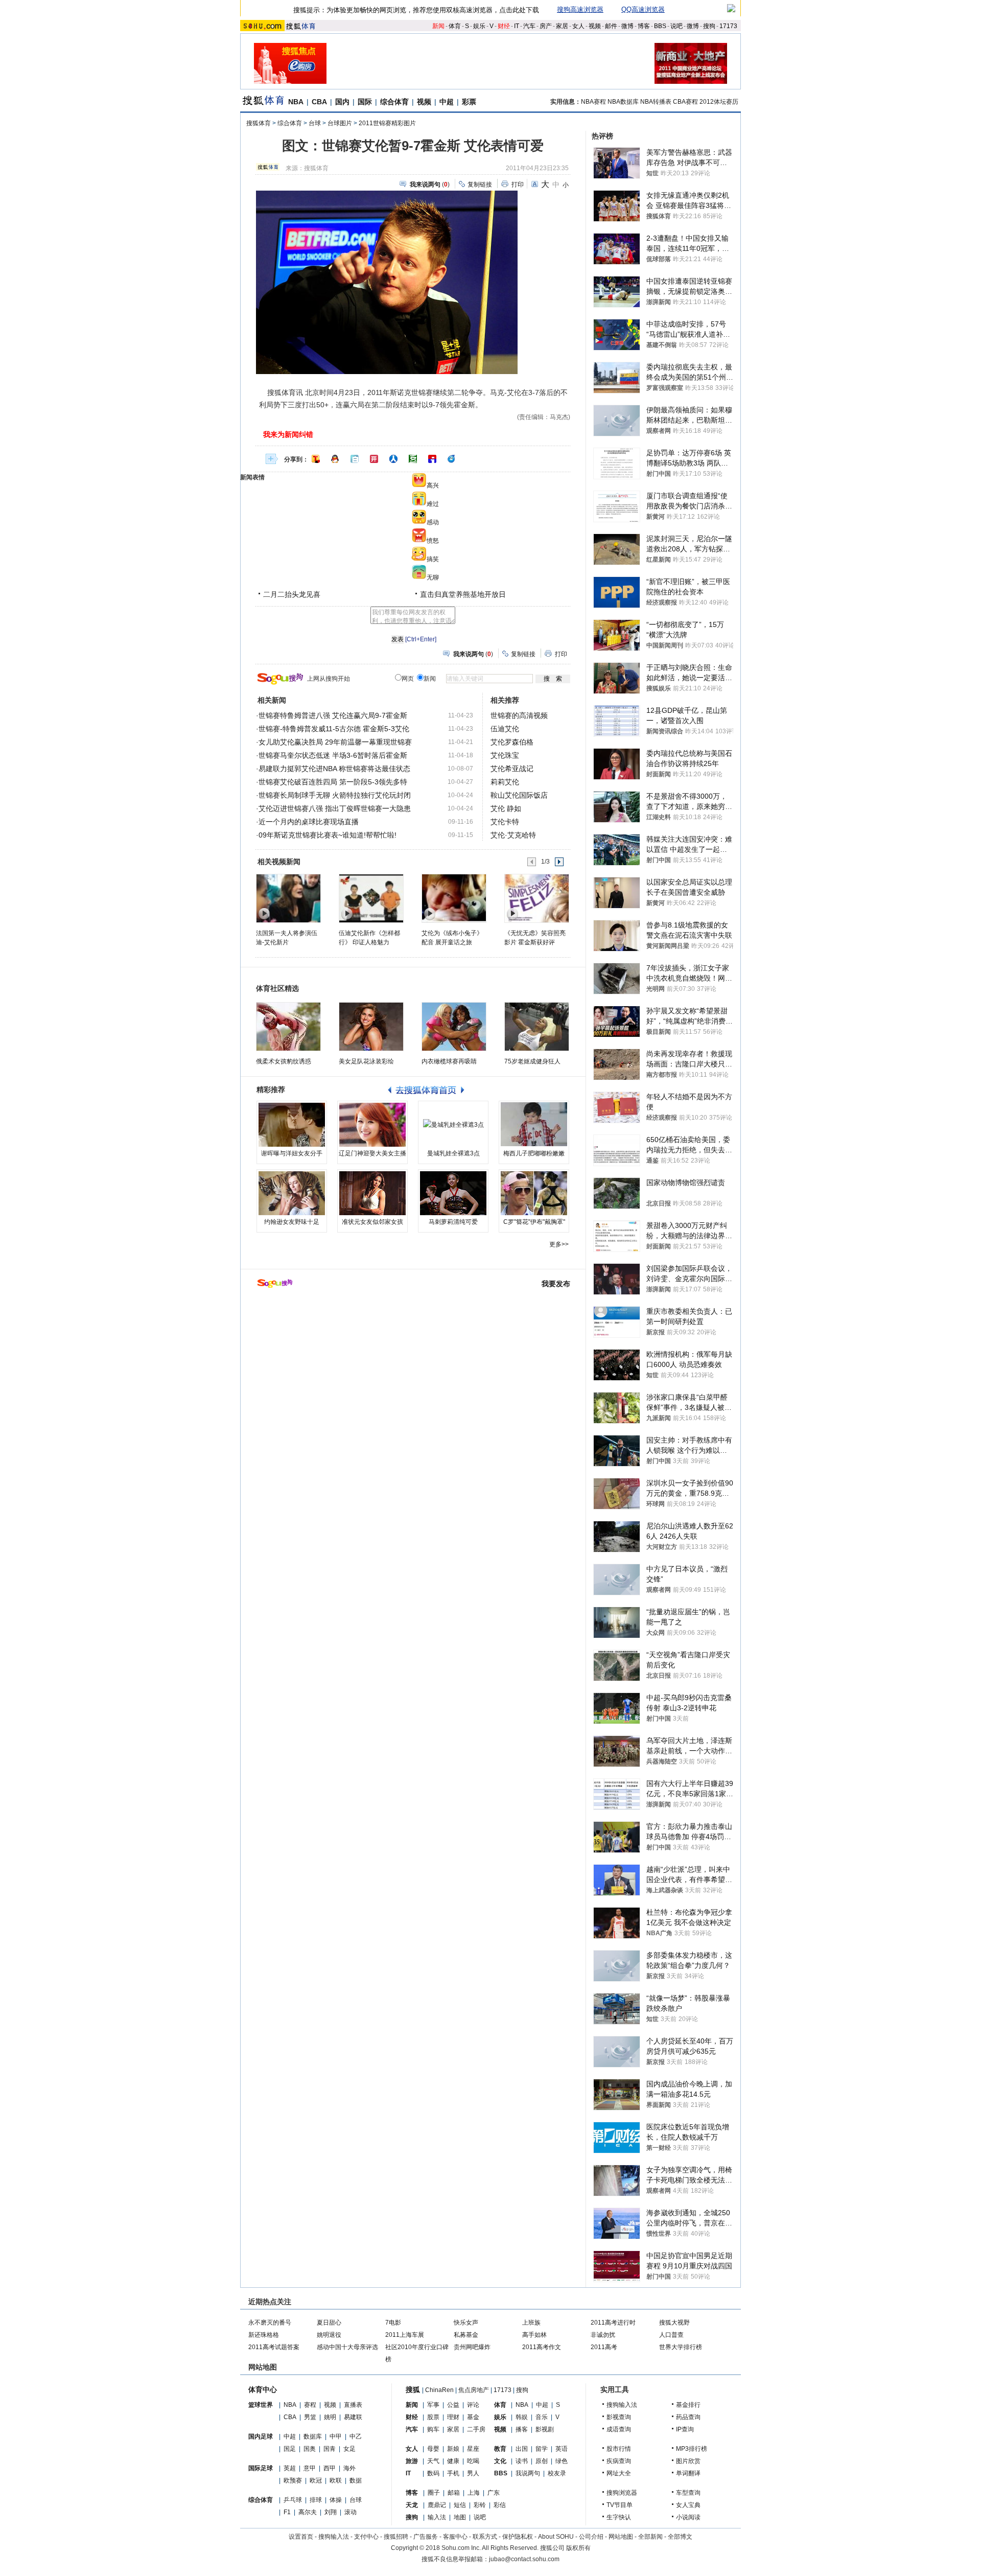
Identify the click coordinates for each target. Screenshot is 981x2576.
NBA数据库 (623, 102)
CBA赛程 (685, 102)
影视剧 (545, 2429)
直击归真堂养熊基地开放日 (463, 594)
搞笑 (433, 559)
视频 (595, 26)
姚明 (330, 2417)
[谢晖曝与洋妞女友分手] (292, 1125)
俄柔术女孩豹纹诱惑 (284, 1061)
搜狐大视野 (674, 2323)
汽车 (529, 26)
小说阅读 (688, 2517)
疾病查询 (619, 2461)
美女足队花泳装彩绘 (366, 1061)
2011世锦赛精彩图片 (387, 123)
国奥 (310, 2449)
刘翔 (331, 2512)
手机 (453, 2473)
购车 (433, 2429)
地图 (460, 2517)
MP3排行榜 (692, 2449)
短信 (460, 2505)
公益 (453, 2405)
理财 (453, 2417)
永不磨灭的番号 (270, 2323)
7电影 (393, 2323)
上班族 (531, 2323)
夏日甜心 (329, 2323)
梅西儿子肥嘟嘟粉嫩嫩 (534, 1153)
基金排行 (688, 2405)
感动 (433, 522)
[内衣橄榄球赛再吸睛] (454, 1027)
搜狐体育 (259, 123)
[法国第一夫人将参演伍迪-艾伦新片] (288, 898)
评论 (473, 2405)
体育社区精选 (277, 988)
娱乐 (479, 26)
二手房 (476, 2429)
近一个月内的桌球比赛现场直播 (309, 822)
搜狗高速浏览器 (580, 9)
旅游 (412, 2461)
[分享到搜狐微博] (316, 459)
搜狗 (709, 26)
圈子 (434, 2493)
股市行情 (619, 2449)
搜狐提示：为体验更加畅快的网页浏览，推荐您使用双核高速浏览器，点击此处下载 (416, 10)
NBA (296, 102)
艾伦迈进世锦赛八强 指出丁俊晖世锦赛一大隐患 (335, 808)
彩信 (500, 2505)
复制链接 (480, 184)
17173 (728, 26)
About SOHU (556, 2537)
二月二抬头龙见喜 (292, 594)
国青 (330, 2449)
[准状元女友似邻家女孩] (372, 1193)
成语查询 (619, 2429)
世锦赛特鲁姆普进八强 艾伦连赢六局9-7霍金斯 (333, 715)
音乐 (542, 2417)
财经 (504, 26)
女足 (349, 2449)
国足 (290, 2449)
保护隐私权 (518, 2537)
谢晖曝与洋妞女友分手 (292, 1153)
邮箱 (454, 2493)
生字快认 (619, 2517)
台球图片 (340, 123)
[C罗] (534, 1193)
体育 (455, 26)
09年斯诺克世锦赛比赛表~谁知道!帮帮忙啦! (328, 835)
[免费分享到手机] (452, 459)
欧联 (336, 2480)
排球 (316, 2500)
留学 (542, 2449)
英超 (290, 2468)
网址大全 (619, 2473)
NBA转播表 (656, 102)
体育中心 (263, 2389)
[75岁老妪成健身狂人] (537, 1027)
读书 (522, 2461)
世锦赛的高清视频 (519, 715)
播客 (522, 2429)
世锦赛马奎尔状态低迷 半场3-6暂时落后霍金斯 (333, 755)
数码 (433, 2473)
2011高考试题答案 (274, 2347)
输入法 (437, 2517)
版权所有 (578, 2548)
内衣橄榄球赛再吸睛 (449, 1061)
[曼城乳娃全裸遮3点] (453, 1125)
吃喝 (473, 2461)
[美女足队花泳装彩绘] (371, 1027)
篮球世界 (261, 2405)
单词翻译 (688, 2473)
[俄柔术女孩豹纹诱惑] (288, 1027)
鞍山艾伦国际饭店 (519, 795)
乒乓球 (293, 2500)
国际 (365, 102)
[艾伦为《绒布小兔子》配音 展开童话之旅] (453, 898)
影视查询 (619, 2417)
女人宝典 (688, 2505)
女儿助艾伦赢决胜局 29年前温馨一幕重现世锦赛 (335, 742)
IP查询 (685, 2429)
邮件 (611, 26)
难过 (433, 504)
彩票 (469, 102)
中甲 (336, 2436)
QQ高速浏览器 (643, 9)
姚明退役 (329, 2335)
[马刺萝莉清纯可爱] (453, 1193)
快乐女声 (466, 2323)
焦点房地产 (474, 2390)
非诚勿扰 (603, 2335)
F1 (287, 2512)
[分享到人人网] (393, 459)
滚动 (351, 2512)
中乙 (356, 2436)
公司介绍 (591, 2537)
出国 (522, 2449)
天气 (433, 2461)
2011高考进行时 (613, 2323)
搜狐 (413, 2389)
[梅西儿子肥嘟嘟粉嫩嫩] (534, 1125)
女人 (578, 26)
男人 (473, 2473)
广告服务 (426, 2537)
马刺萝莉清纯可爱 (453, 1222)
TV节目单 (620, 2505)
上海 (474, 2493)
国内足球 (261, 2436)
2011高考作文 (542, 2347)
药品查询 (688, 2417)
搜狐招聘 (396, 2537)
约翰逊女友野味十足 (292, 1222)
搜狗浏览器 (622, 2493)
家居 (562, 26)
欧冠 (316, 2480)
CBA (319, 102)
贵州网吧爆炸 (472, 2347)
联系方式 (485, 2537)
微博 (627, 26)
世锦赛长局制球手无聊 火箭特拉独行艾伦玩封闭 (335, 795)
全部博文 (680, 2537)
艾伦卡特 (505, 822)
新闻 (438, 26)
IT (517, 26)
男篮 (310, 2417)
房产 (546, 26)
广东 (494, 2493)
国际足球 (261, 2468)
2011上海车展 (405, 2335)
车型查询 (688, 2493)
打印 (518, 184)
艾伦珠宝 (505, 755)
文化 (500, 2461)
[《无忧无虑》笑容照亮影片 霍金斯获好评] (536, 898)
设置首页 (301, 2537)
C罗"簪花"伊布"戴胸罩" (534, 1222)
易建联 (353, 2417)
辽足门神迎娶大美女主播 (372, 1153)
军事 (433, 2405)
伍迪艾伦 (505, 729)
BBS (660, 26)
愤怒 (433, 541)
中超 (447, 102)
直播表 (353, 2405)
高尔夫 (308, 2512)
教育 (500, 2449)
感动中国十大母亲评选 (347, 2347)
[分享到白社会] (355, 459)
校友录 (557, 2473)
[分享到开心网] (374, 459)
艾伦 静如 (506, 808)
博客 (644, 26)
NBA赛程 (593, 102)
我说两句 (528, 2473)
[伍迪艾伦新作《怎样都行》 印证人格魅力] (371, 898)
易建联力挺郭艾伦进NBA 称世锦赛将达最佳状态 (334, 769)
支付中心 (366, 2537)
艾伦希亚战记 (512, 769)
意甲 (310, 2468)
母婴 (433, 2449)
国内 (342, 102)
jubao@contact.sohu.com (524, 2559)
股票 (433, 2417)
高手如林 (534, 2335)
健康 (453, 2461)
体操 (336, 2500)
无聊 (433, 577)
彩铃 (480, 2505)
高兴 (433, 485)
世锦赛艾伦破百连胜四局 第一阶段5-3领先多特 (333, 782)
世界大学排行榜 (681, 2347)
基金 (473, 2417)
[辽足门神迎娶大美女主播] (372, 1125)
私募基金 (466, 2335)
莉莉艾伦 (505, 782)
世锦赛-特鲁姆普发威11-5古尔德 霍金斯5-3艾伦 (334, 729)
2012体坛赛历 (719, 102)
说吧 (676, 26)
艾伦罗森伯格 (512, 742)
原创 (542, 2461)
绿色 (562, 2461)
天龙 (412, 2505)
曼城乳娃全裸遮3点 (453, 1153)
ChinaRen (439, 2390)
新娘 (453, 2449)
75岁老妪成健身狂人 (532, 1061)
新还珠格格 (264, 2335)
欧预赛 (293, 2480)
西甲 (330, 2468)
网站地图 (621, 2537)
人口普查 (671, 2335)
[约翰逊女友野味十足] (292, 1193)
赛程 (310, 2405)
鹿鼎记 (437, 2505)
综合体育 (394, 102)
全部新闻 (650, 2537)
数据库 (313, 2436)
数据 (356, 2480)
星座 (473, 2449)
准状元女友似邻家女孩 (372, 1222)
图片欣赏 (688, 2461)
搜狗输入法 (622, 2405)
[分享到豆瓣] (413, 459)
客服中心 (455, 2537)
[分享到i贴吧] (432, 459)
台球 (315, 123)
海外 (349, 2468)
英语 (562, 2449)
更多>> (559, 1244)
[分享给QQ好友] (335, 459)
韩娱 (522, 2417)
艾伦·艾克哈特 (513, 835)
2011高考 (604, 2347)
